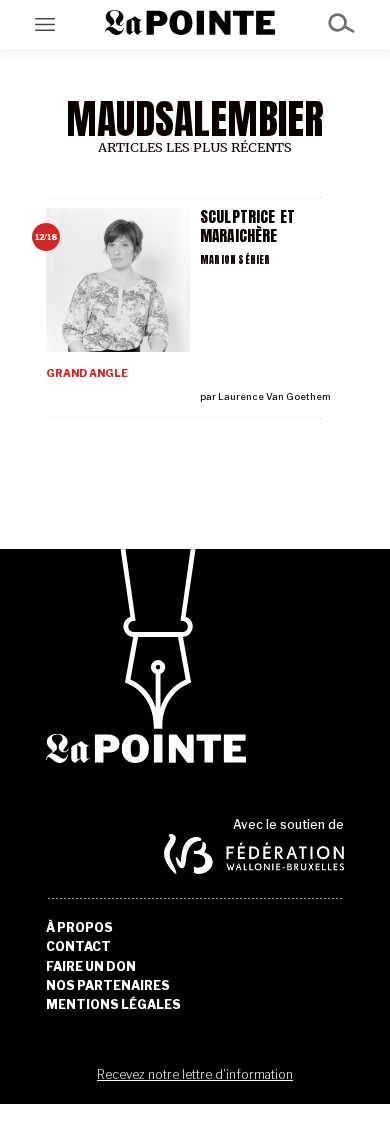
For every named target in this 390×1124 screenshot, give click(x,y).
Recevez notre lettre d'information (195, 1074)
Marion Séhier (235, 259)
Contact (78, 947)
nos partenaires (108, 986)
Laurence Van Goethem (274, 396)
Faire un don (91, 967)
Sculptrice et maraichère (247, 226)
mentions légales (113, 1005)
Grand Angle (87, 373)
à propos (79, 928)
